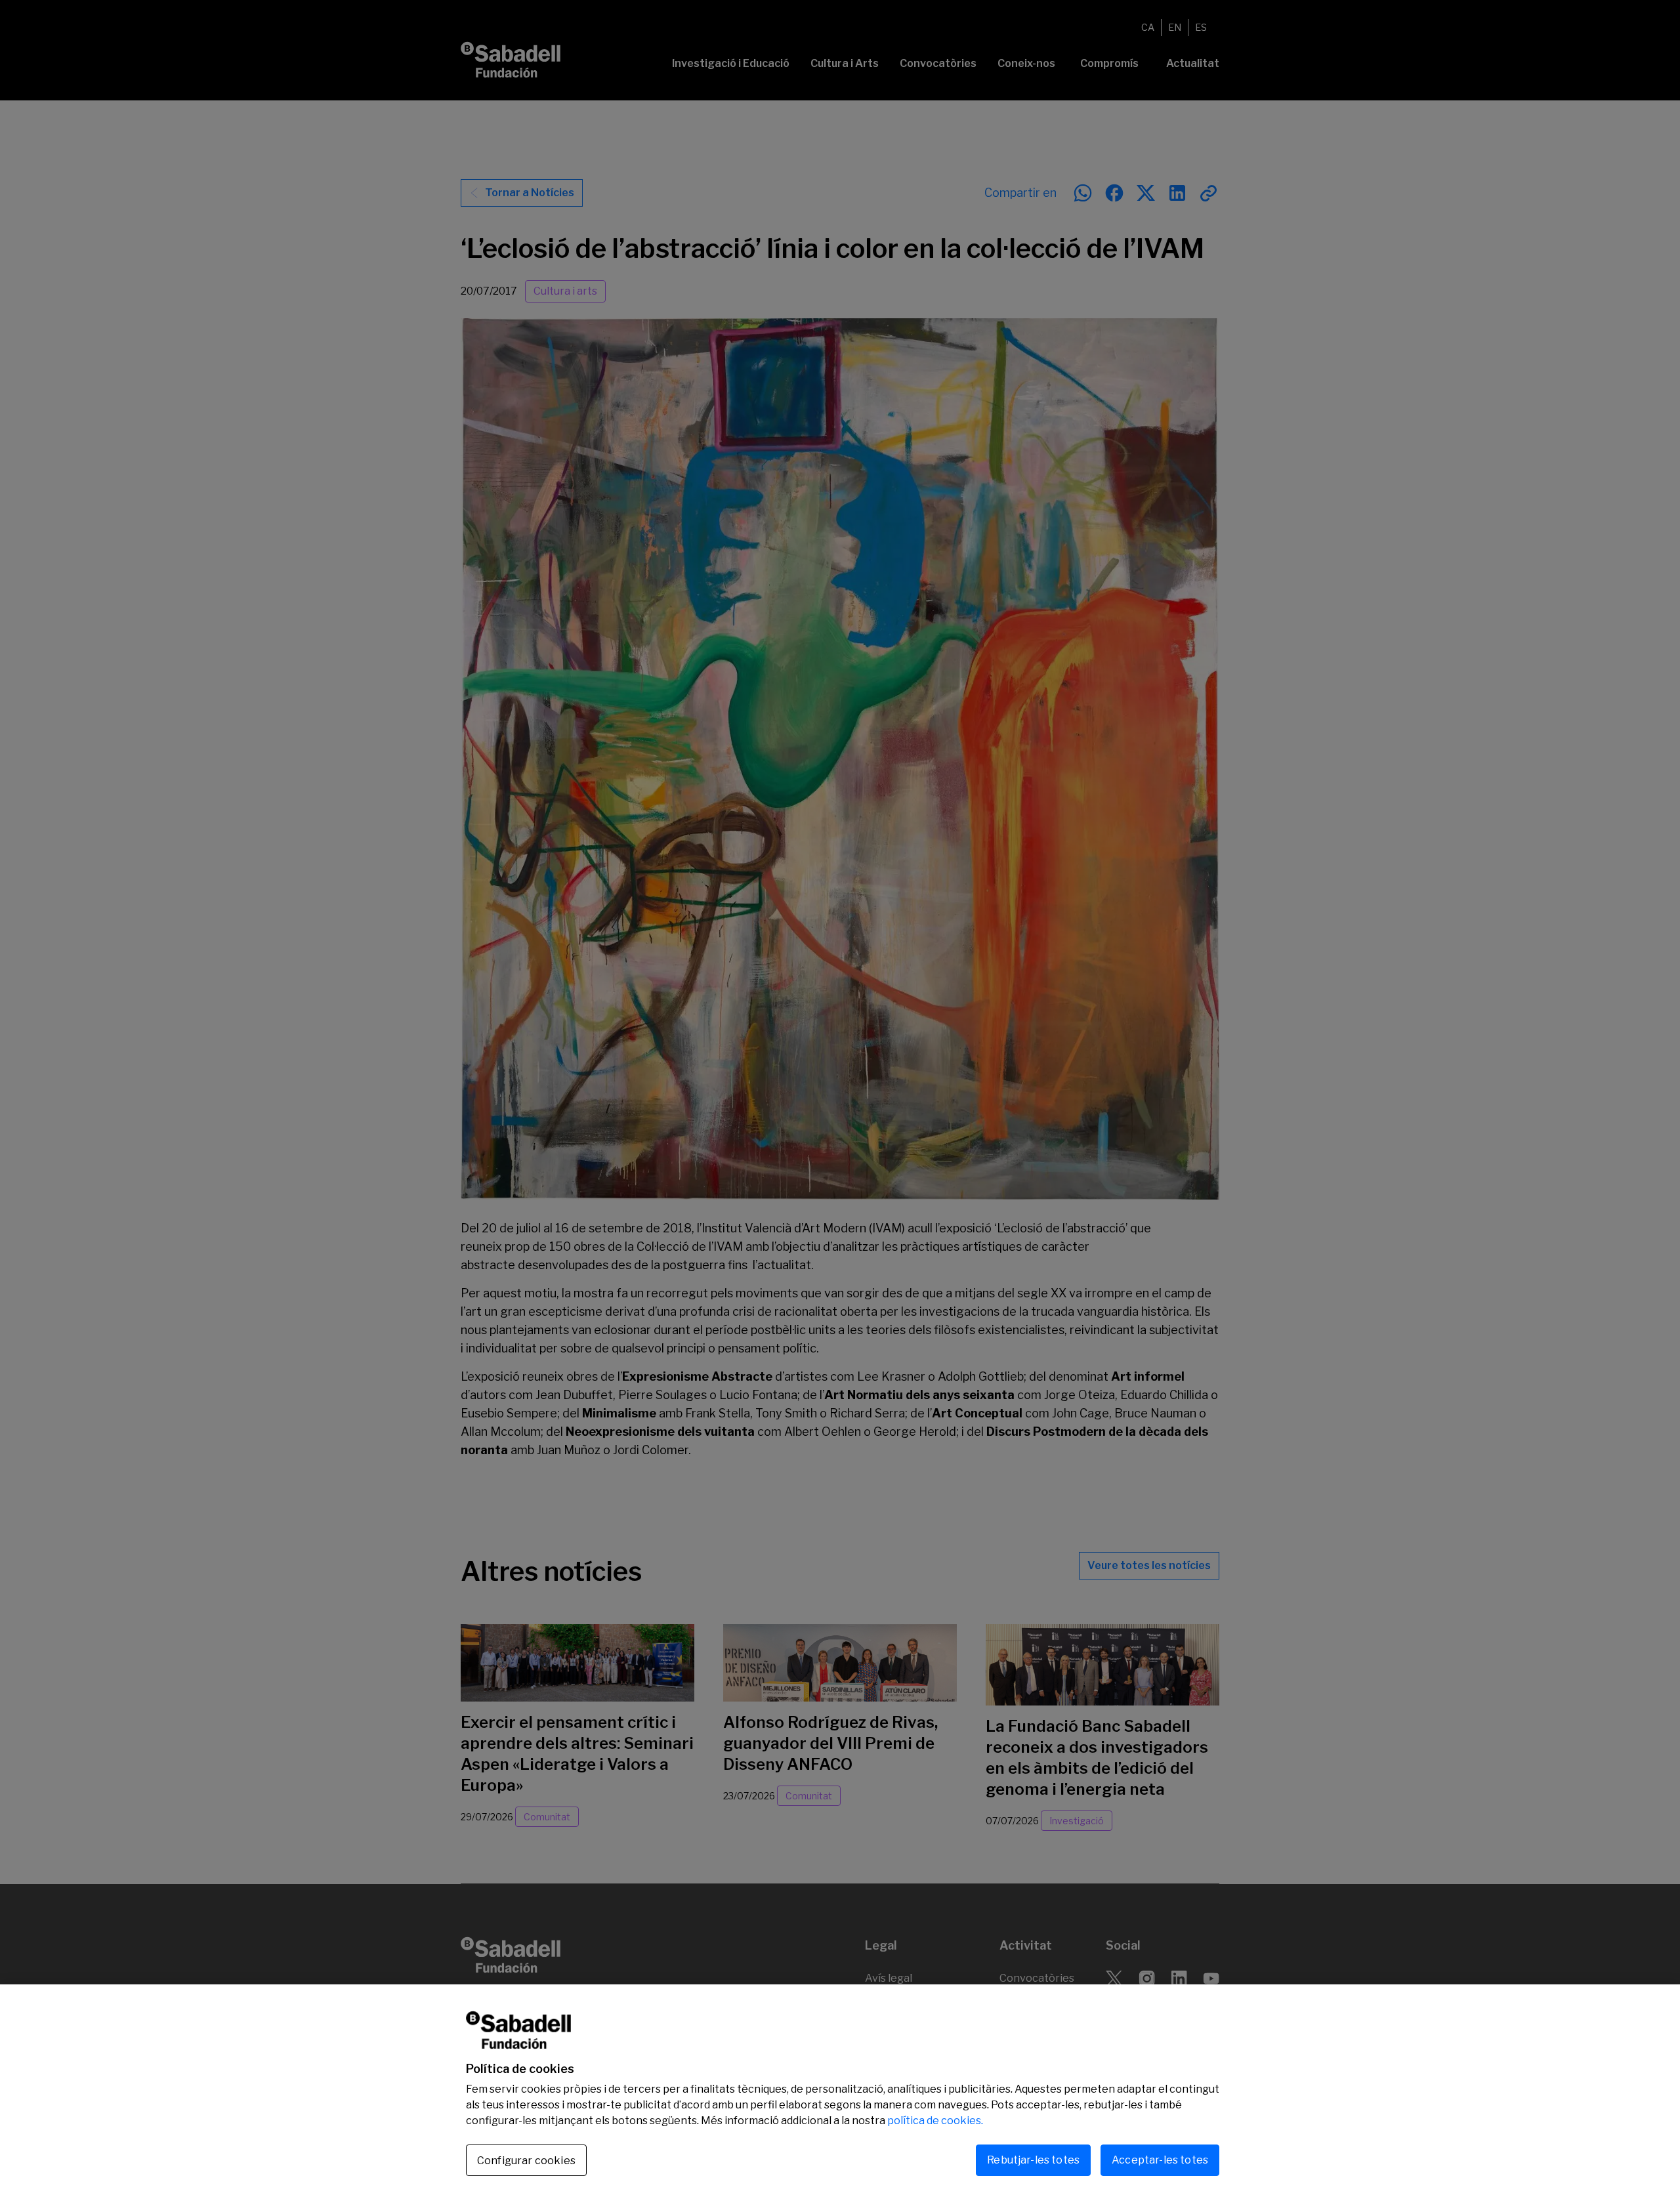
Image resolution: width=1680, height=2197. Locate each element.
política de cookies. (935, 2121)
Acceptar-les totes (1160, 2160)
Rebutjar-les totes (1033, 2160)
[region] (840, 2091)
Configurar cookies (526, 2161)
